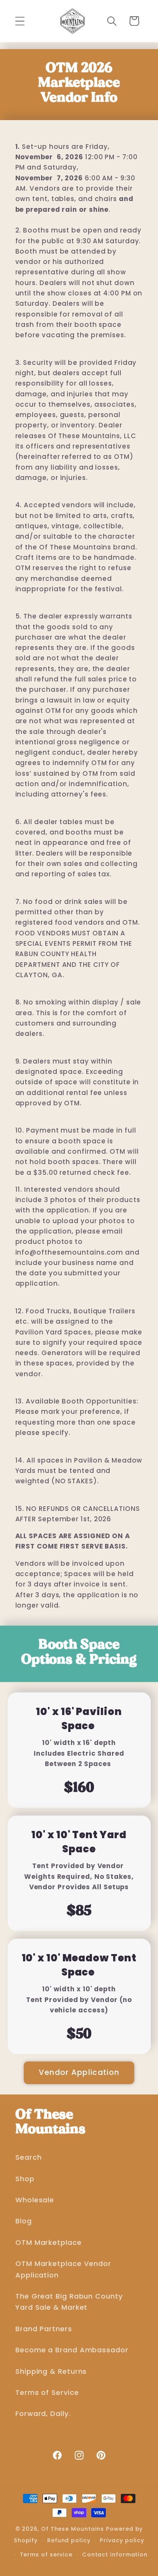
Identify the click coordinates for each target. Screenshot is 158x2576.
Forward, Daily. (43, 2414)
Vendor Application (79, 2072)
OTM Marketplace (49, 2242)
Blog (24, 2221)
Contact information (115, 2555)
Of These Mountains (73, 2529)
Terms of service (46, 2555)
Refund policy (69, 2540)
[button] (20, 21)
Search (28, 2157)
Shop (25, 2179)
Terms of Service (47, 2392)
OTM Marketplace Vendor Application (63, 2269)
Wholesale (35, 2200)
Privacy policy (122, 2540)
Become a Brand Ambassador (72, 2350)
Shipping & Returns (51, 2371)
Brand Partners (44, 2329)
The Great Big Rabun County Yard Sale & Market (69, 2302)
